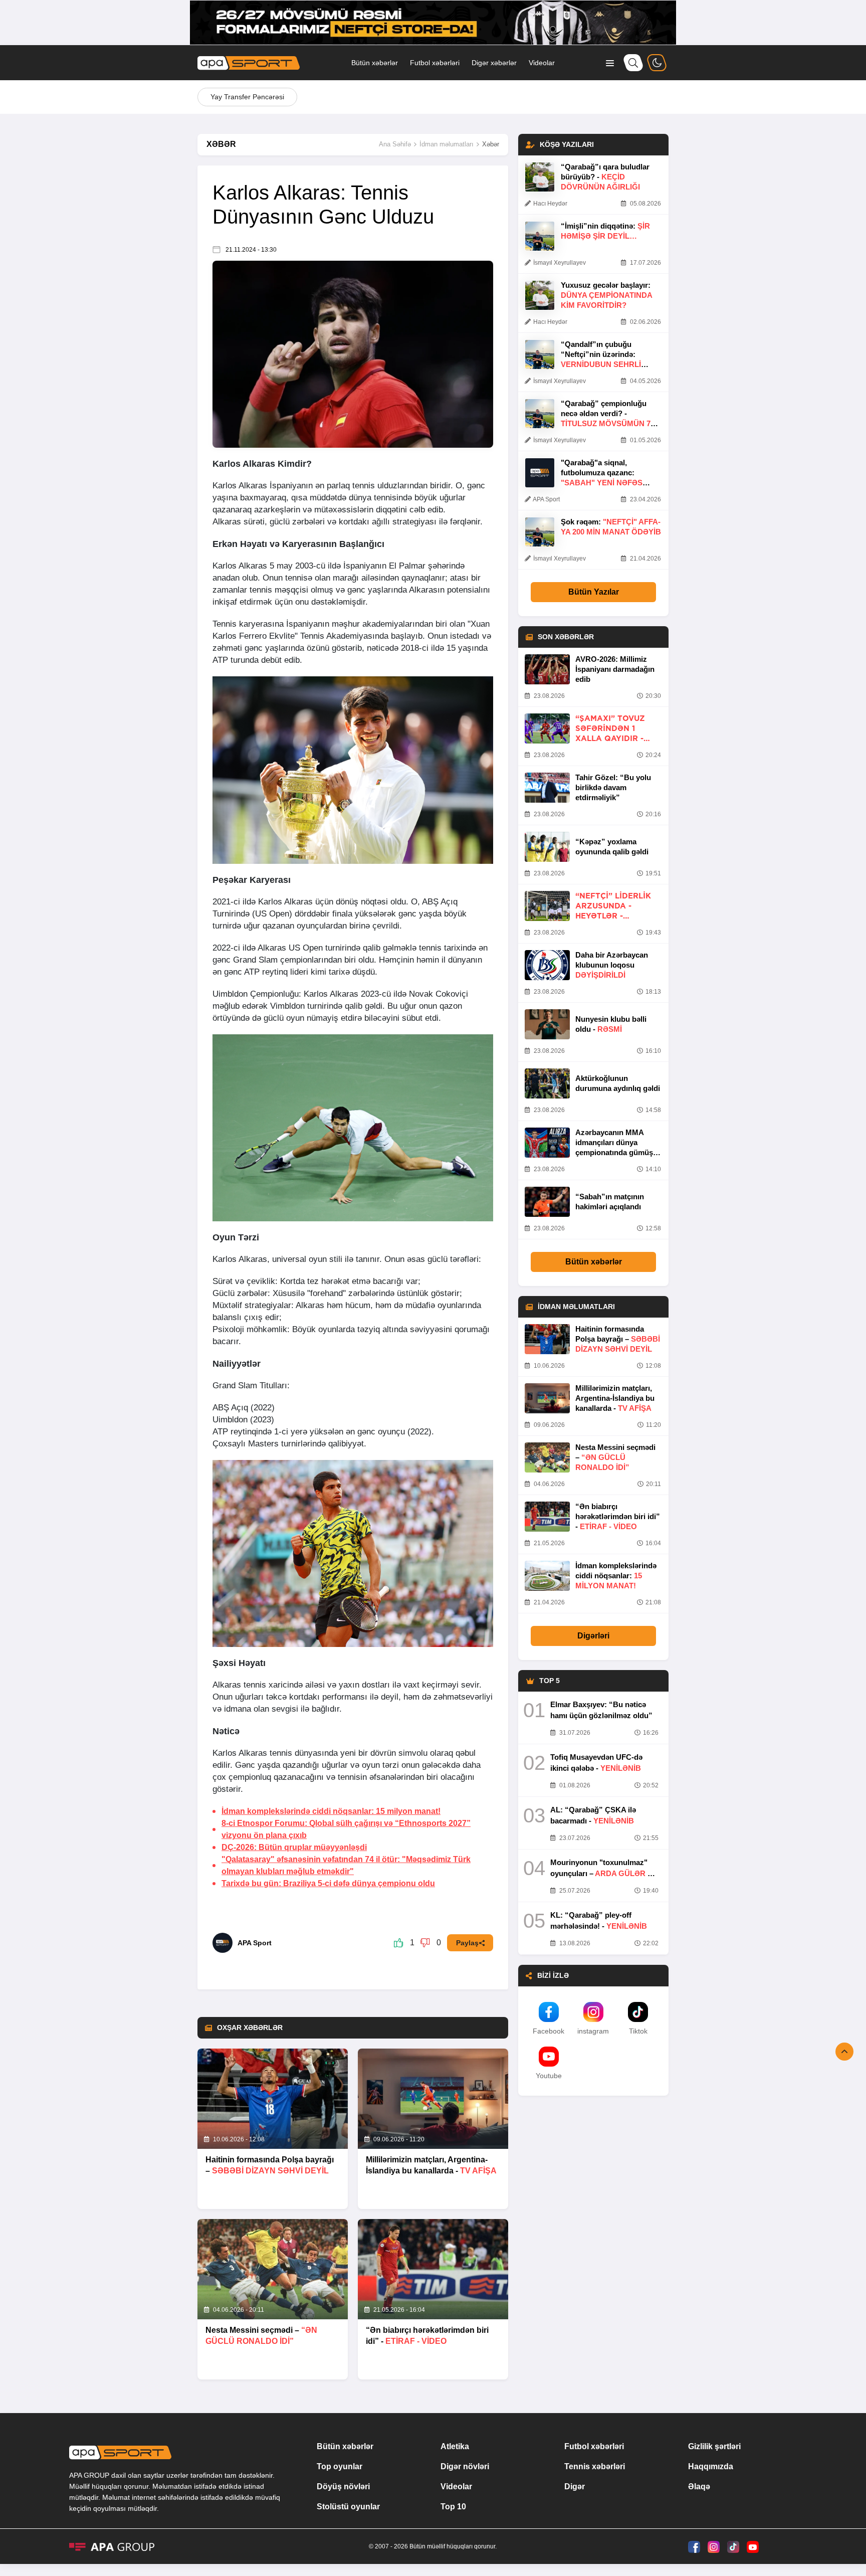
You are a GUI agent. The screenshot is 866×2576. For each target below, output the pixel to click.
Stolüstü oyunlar (348, 2507)
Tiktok (638, 2031)
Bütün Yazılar (594, 592)
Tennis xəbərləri (595, 2466)
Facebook (549, 2031)
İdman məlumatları (447, 144)
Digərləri (593, 1636)
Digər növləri (465, 2466)
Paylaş (467, 1943)
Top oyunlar (340, 2466)
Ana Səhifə (395, 144)
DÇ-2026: (294, 1847)
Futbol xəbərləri (435, 63)
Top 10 (453, 2507)
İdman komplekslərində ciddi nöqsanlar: (331, 1811)
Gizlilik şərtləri (714, 2446)
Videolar (542, 63)
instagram (593, 2031)
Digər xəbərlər (494, 63)
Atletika (455, 2446)
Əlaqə (699, 2487)
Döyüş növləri (343, 2487)
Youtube (549, 2076)
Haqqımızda (711, 2466)
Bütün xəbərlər (375, 63)
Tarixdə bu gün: (328, 1883)
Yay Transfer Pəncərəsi (247, 97)
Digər (575, 2487)
